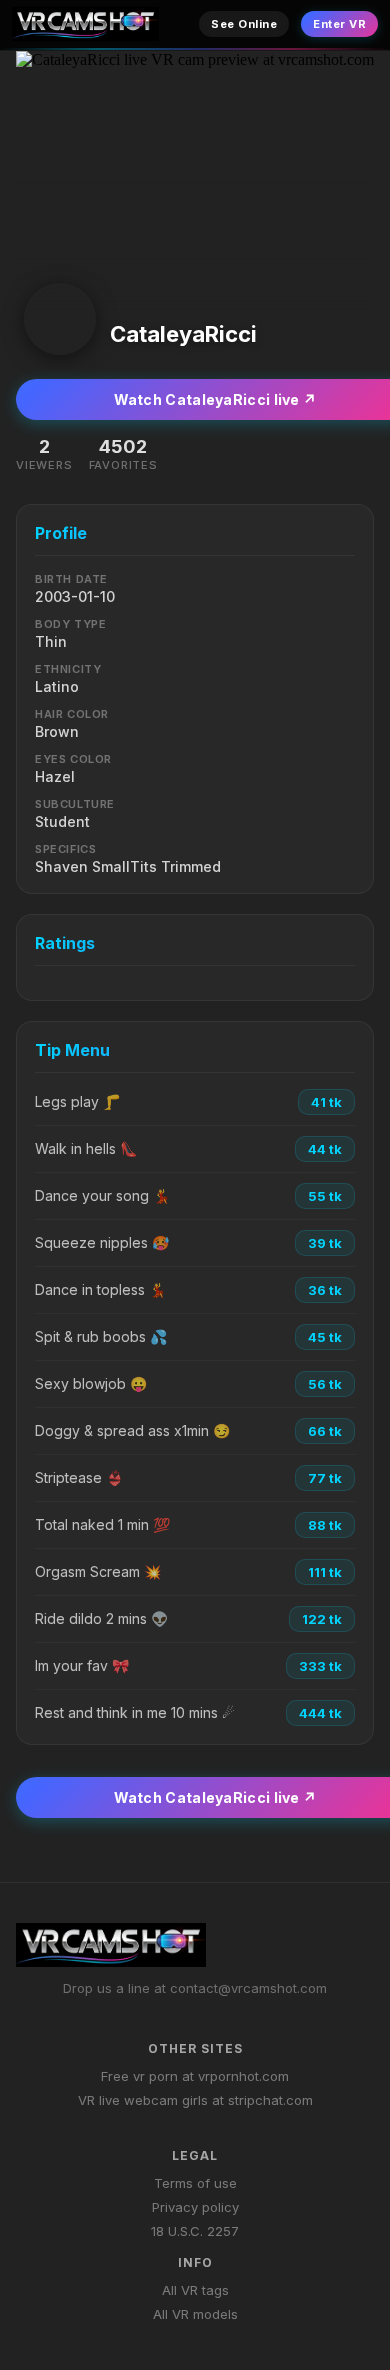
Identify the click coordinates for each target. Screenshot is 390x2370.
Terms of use (195, 2183)
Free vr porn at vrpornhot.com (195, 2076)
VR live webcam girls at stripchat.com (195, 2100)
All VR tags (195, 2290)
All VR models (195, 2314)
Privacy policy (195, 2207)
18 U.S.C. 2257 (195, 2231)
